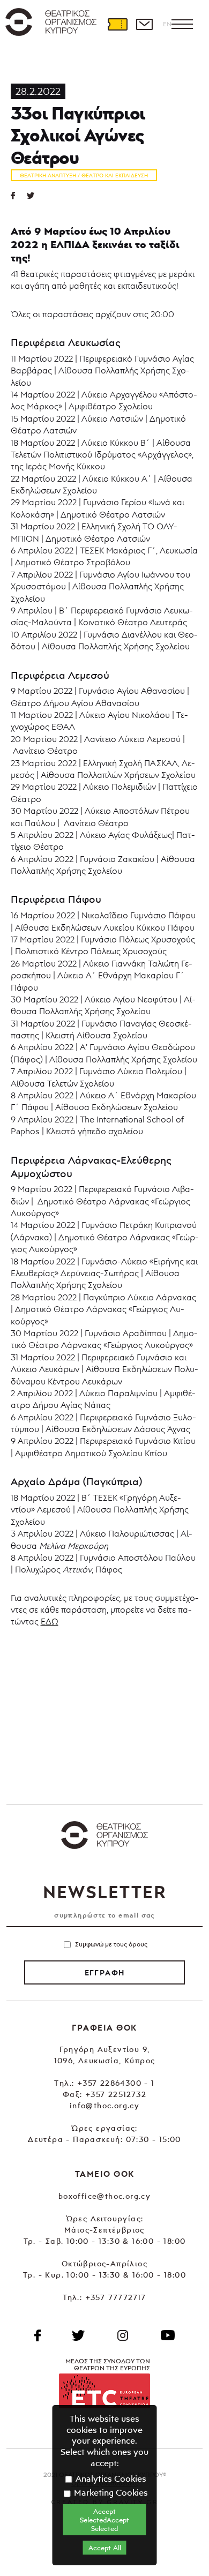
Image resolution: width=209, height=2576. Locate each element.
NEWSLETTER (104, 1892)
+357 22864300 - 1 (116, 2083)
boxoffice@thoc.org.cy (104, 2196)
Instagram (123, 2335)
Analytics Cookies (110, 2478)
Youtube (168, 2335)
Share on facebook (19, 196)
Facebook (38, 2335)
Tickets (117, 24)
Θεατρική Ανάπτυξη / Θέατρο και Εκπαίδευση (84, 175)
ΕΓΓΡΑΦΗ (105, 1973)
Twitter (35, 196)
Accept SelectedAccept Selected (104, 2520)
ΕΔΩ (50, 1621)
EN (167, 24)
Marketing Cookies (110, 2492)
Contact (144, 24)
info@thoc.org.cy (104, 2105)
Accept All (105, 2548)
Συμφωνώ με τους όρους (111, 1944)
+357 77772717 (116, 2297)
